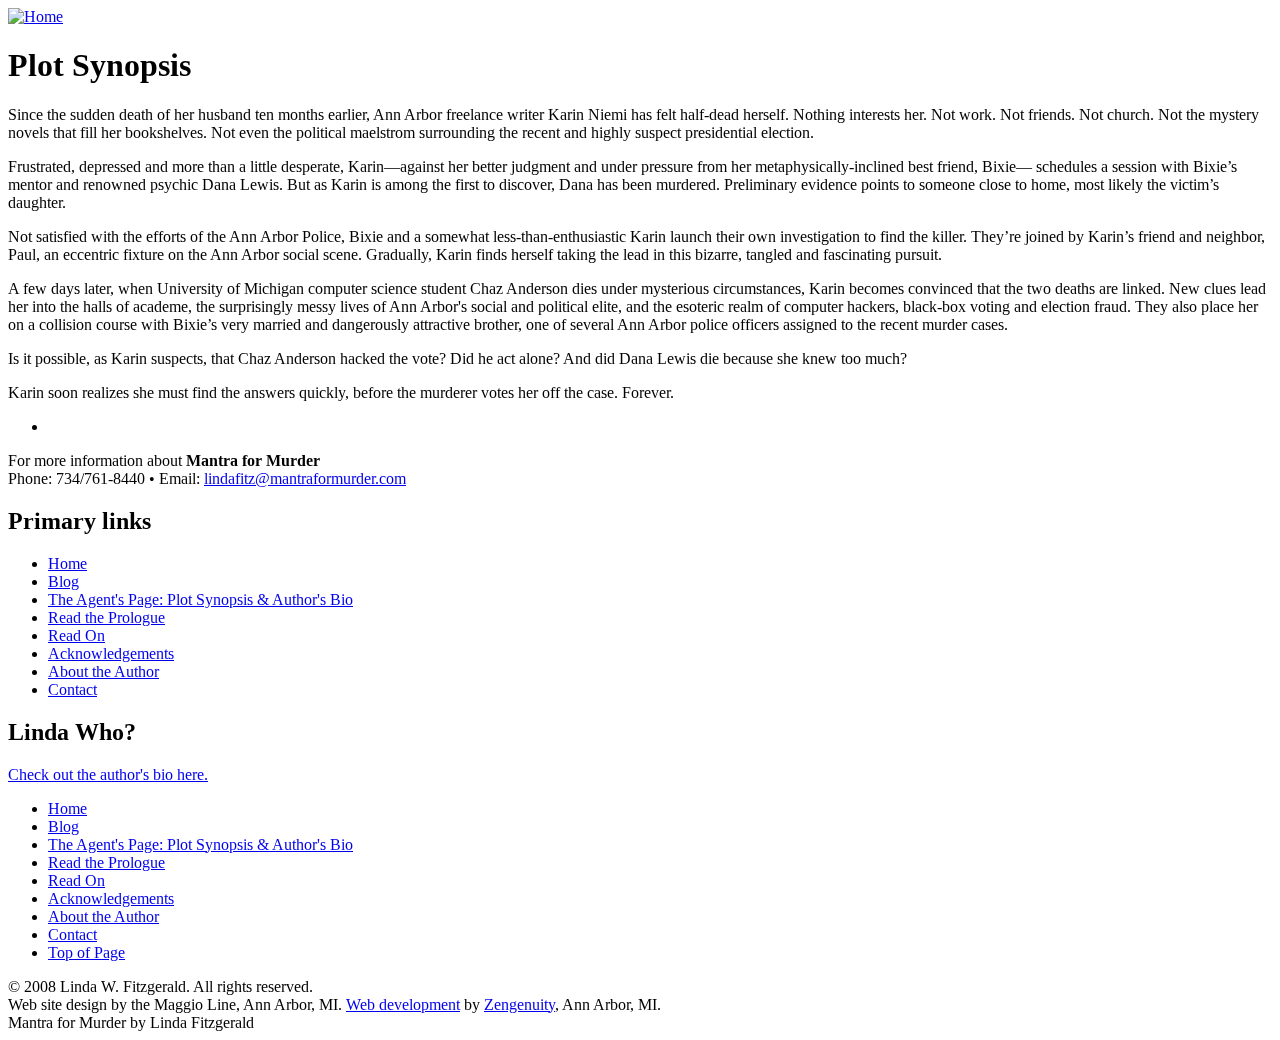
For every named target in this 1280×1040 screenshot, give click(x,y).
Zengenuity (519, 1004)
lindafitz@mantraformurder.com (305, 478)
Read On (76, 635)
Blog (63, 581)
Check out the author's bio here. (108, 774)
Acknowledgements (111, 653)
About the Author (103, 671)
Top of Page (86, 952)
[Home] (35, 16)
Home (67, 563)
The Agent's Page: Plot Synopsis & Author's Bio (200, 599)
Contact (72, 689)
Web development (403, 1004)
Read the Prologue (106, 617)
